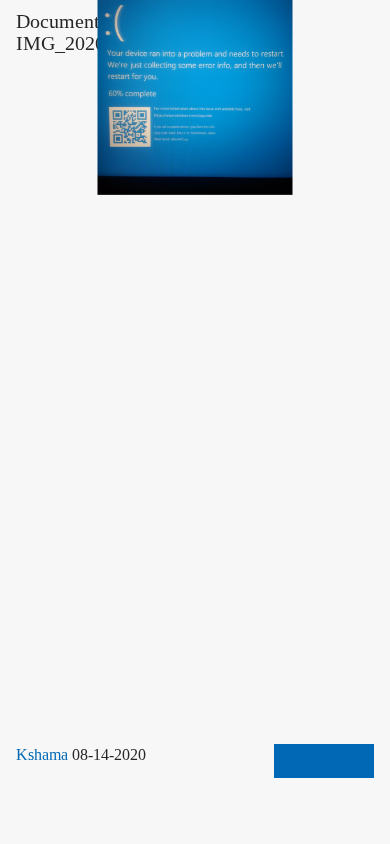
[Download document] (324, 761)
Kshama (44, 755)
